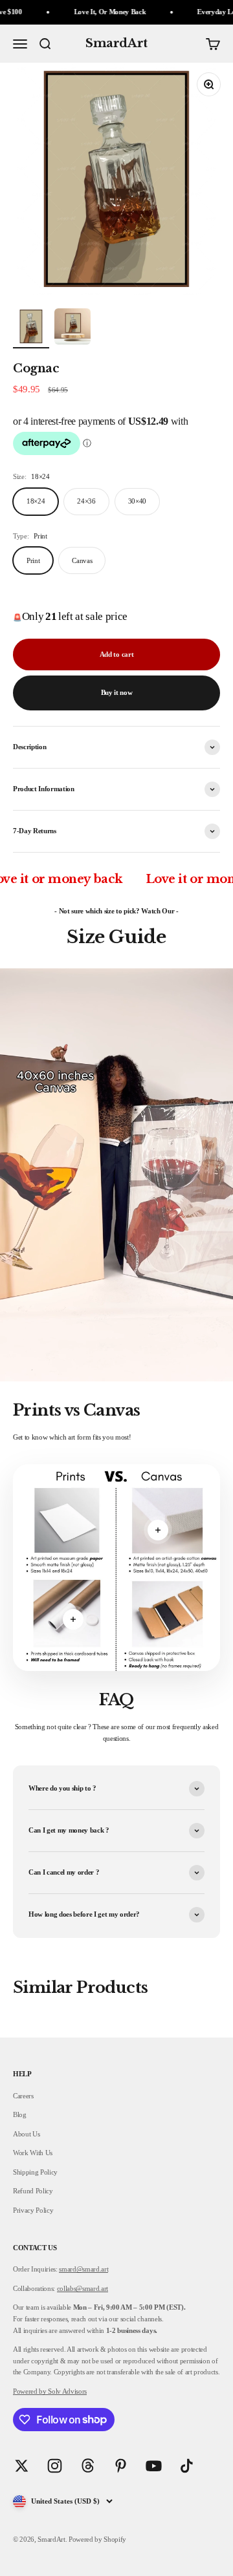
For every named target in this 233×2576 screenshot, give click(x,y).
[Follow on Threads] (88, 2466)
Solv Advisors (67, 2391)
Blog (20, 2114)
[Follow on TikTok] (187, 2466)
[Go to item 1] (31, 328)
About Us (26, 2134)
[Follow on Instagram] (55, 2466)
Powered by (30, 2391)
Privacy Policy (33, 2210)
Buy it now (117, 692)
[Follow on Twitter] (22, 2466)
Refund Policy (33, 2191)
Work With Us (33, 2153)
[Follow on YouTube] (154, 2466)
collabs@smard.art (83, 2288)
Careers (23, 2096)
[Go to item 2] (72, 328)
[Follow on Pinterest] (121, 2466)
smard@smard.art (83, 2269)
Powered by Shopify (97, 2539)
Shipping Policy (35, 2172)
